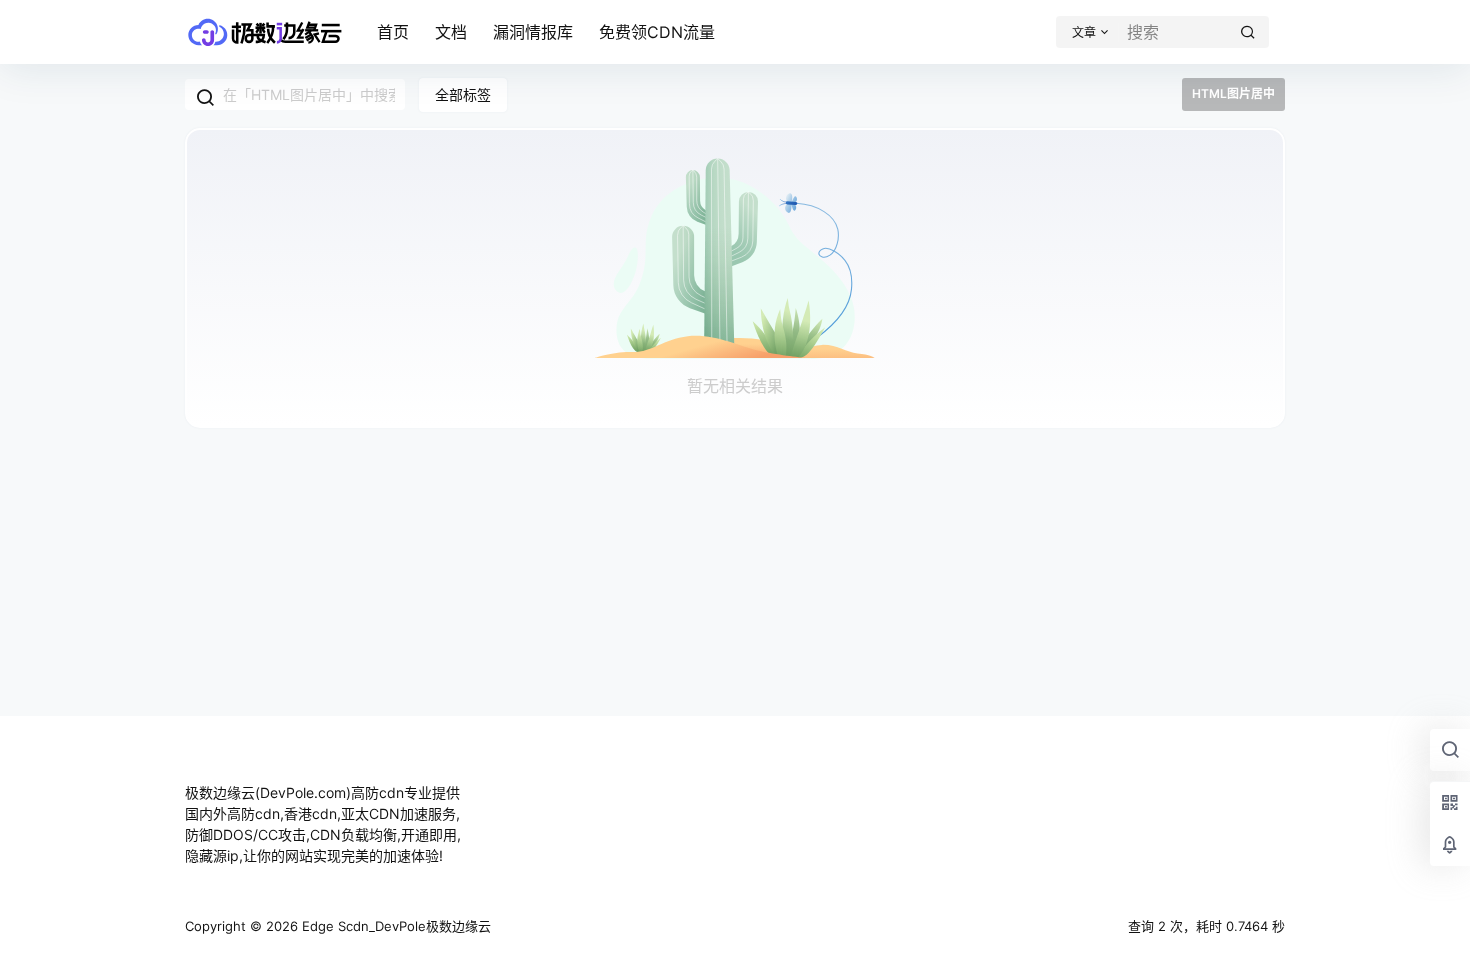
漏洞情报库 (533, 32)
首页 (393, 32)
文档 (451, 32)
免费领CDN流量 (657, 32)
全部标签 (463, 94)
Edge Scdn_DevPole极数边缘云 (394, 926)
